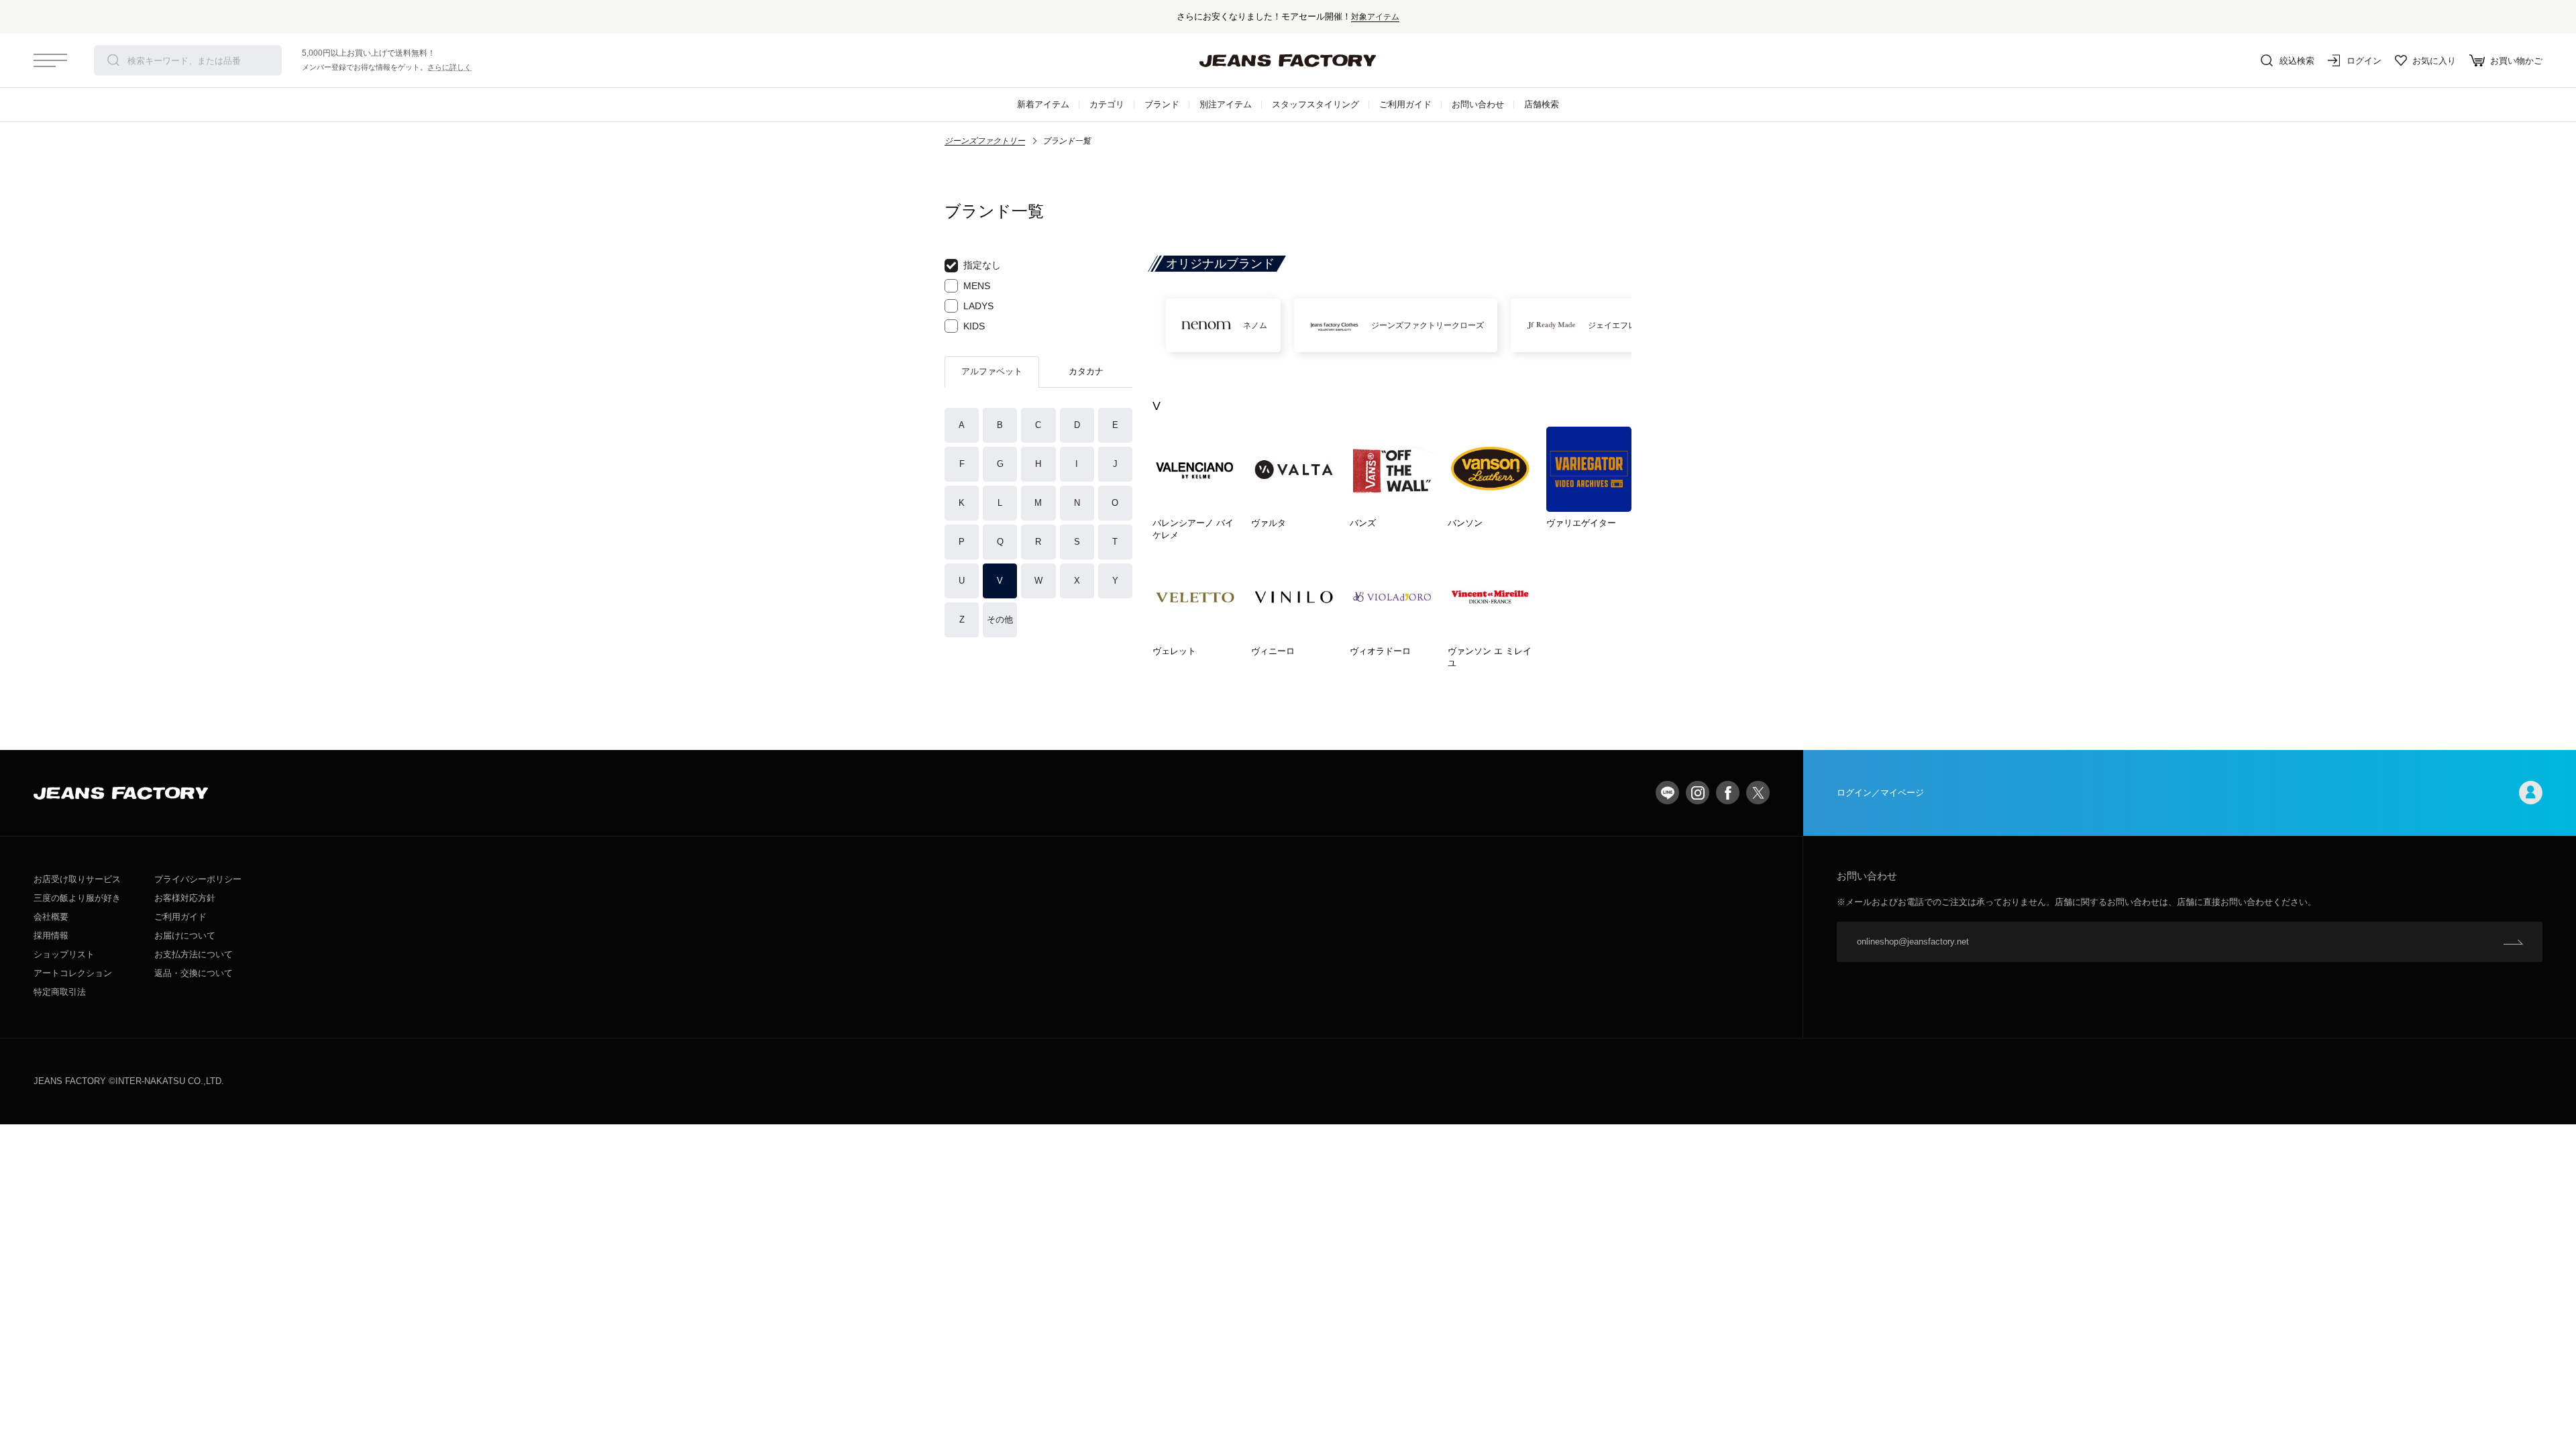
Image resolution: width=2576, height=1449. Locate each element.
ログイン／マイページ (1880, 793)
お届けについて (185, 935)
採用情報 (51, 935)
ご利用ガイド (1405, 104)
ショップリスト (64, 954)
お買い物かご (2516, 61)
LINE (1667, 793)
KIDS (974, 326)
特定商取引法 (60, 992)
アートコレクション (73, 973)
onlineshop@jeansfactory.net (1913, 942)
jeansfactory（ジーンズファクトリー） (1288, 60)
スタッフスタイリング (1316, 104)
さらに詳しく (449, 67)
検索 (113, 60)
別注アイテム (1226, 104)
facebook (1728, 793)
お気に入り (2434, 61)
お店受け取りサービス (77, 879)
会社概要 (51, 917)
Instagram (1698, 793)
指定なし (982, 265)
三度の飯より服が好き (77, 898)
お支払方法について (194, 954)
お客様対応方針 (185, 898)
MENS (977, 286)
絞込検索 (2297, 61)
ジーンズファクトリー (985, 141)
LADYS (978, 306)
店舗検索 (1542, 104)
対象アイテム (1375, 16)
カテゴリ (1107, 104)
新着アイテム (1043, 104)
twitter (1758, 793)
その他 (1000, 620)
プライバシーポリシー (198, 879)
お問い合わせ (1478, 104)
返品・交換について (194, 973)
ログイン (2364, 61)
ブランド (1162, 104)
